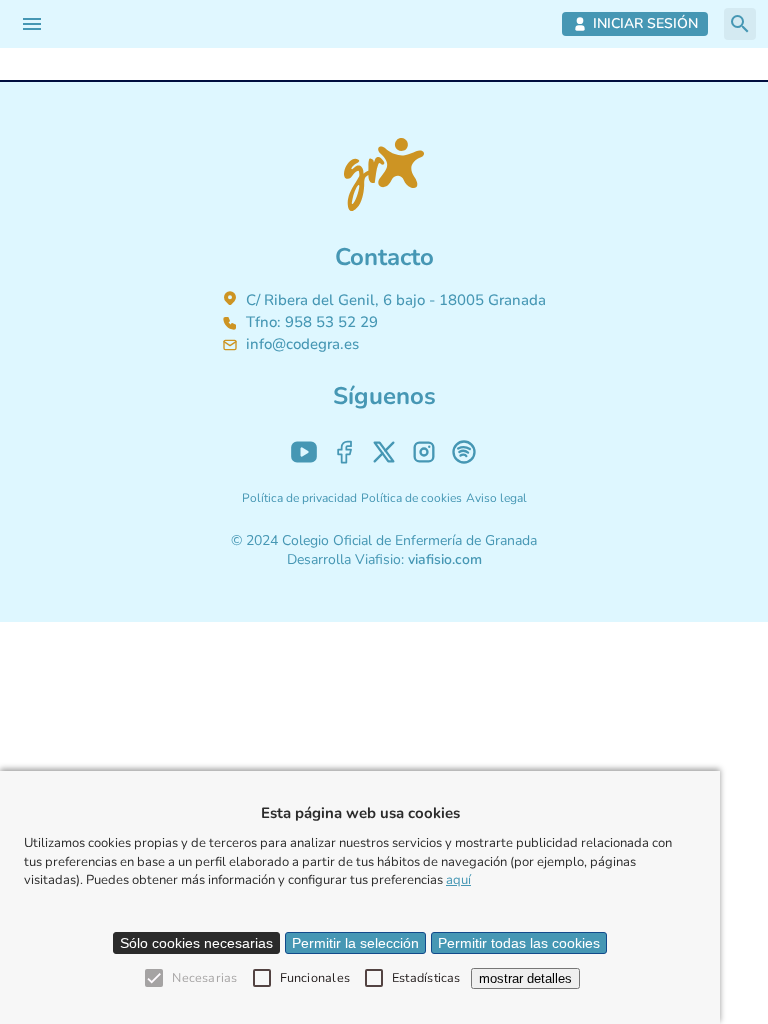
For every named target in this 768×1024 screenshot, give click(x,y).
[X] (384, 452)
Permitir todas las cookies (519, 943)
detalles (525, 978)
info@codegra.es (302, 344)
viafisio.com (445, 559)
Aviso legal (496, 498)
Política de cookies (411, 498)
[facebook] (344, 452)
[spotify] (464, 452)
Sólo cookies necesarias (196, 943)
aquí (458, 880)
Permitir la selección (355, 943)
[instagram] (424, 452)
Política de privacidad (299, 498)
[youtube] (304, 452)
